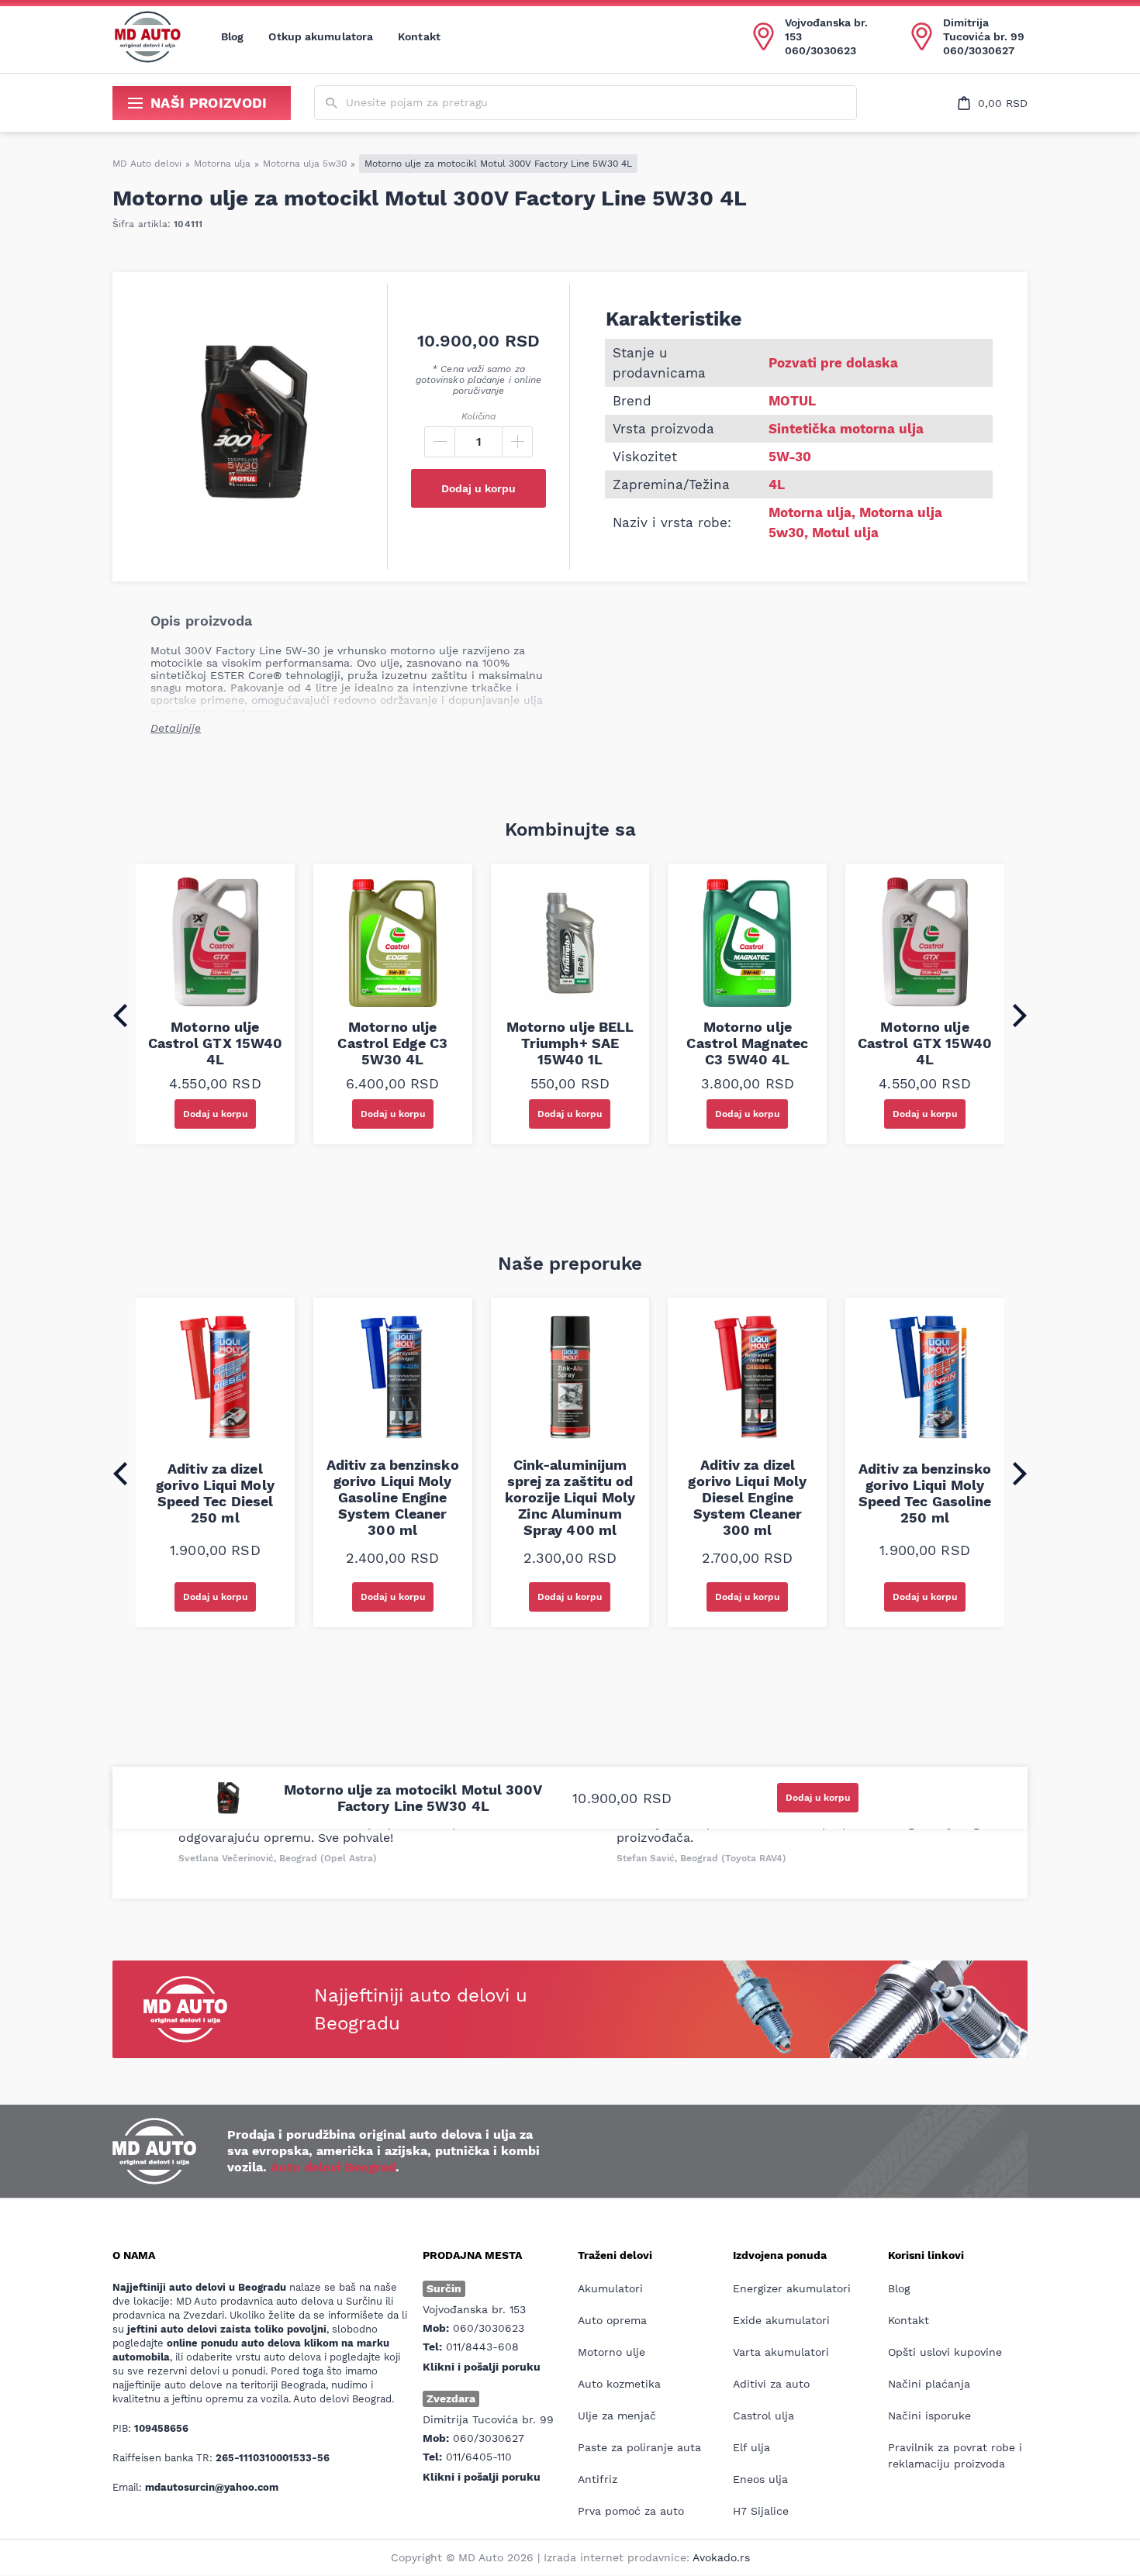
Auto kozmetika (619, 2384)
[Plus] (517, 442)
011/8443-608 (482, 2347)
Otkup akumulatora (321, 36)
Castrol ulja (763, 2416)
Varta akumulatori (781, 2352)
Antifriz (598, 2479)
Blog (232, 36)
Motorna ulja (222, 164)
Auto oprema (612, 2320)
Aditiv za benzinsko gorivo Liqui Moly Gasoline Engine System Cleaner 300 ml (393, 1497)
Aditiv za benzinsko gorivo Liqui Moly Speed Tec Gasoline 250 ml (925, 1493)
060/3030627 (979, 50)
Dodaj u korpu (478, 488)
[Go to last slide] (120, 1016)
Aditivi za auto (771, 2384)
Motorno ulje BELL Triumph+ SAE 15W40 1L (570, 1043)
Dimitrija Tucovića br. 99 (984, 29)
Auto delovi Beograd (333, 2167)
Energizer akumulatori (792, 2288)
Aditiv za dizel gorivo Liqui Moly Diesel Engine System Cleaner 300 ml (747, 1497)
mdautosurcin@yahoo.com (212, 2487)
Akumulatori (610, 2288)
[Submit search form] (332, 103)
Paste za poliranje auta (639, 2447)
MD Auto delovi (147, 164)
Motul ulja (845, 533)
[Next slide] (1020, 1016)
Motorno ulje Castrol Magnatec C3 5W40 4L (747, 1043)
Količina (478, 416)
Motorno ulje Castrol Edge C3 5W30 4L (392, 1043)
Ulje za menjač (617, 2416)
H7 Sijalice (761, 2511)
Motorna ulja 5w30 (305, 164)
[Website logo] (147, 36)
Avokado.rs (721, 2557)
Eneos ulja (760, 2479)
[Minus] (440, 442)
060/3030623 (820, 50)
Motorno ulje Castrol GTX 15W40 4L (216, 1043)
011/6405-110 (479, 2457)
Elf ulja (751, 2447)
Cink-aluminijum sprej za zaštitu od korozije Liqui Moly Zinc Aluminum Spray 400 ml (570, 1497)
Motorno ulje (611, 2352)
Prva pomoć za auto (631, 2511)
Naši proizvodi (209, 103)
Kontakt (419, 36)
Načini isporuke (929, 2416)
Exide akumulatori (781, 2320)
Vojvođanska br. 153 (826, 29)
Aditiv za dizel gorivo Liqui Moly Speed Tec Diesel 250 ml (215, 1493)
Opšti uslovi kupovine (945, 2352)
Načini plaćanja (929, 2384)
